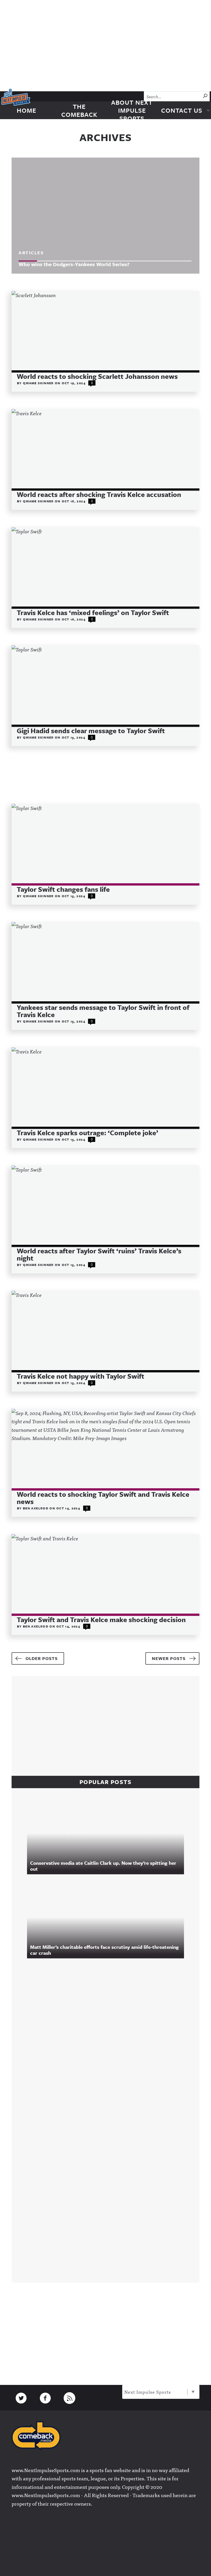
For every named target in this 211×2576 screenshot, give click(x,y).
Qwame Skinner (39, 383)
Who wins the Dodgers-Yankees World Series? (74, 264)
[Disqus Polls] (108, 2033)
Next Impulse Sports (148, 2392)
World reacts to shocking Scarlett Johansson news (97, 376)
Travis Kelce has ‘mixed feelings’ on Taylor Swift (93, 612)
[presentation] (105, 331)
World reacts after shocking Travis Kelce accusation (99, 494)
